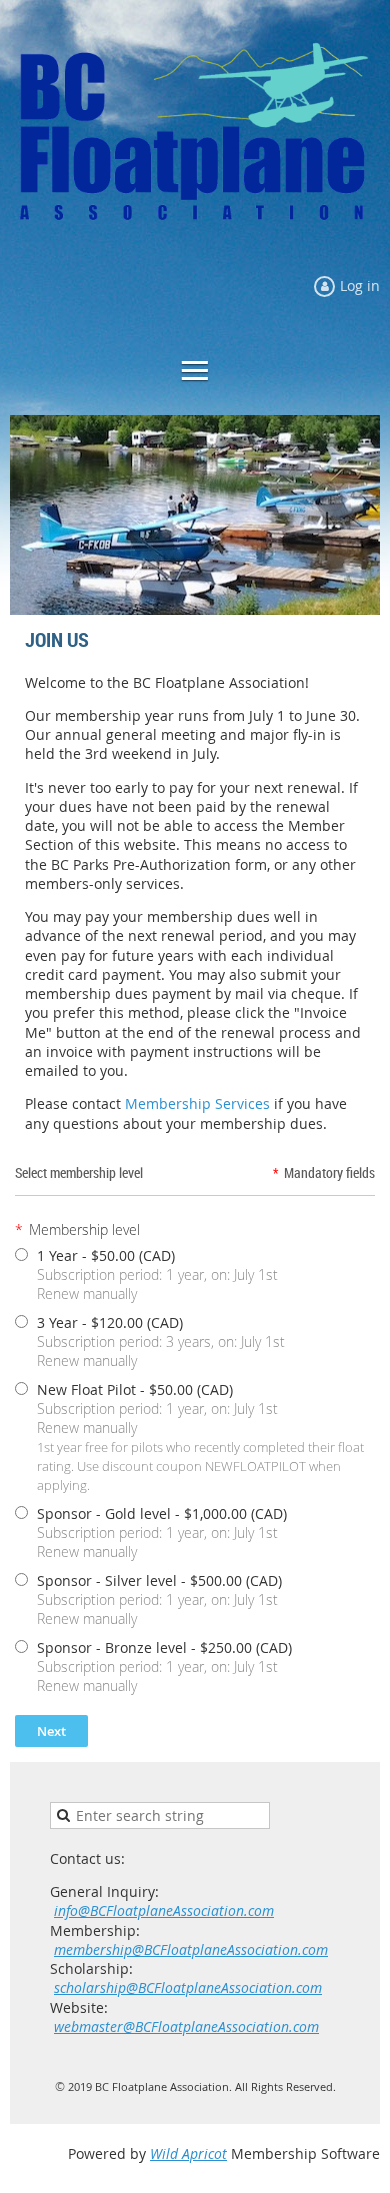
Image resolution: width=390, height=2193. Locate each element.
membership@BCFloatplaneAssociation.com (191, 1949)
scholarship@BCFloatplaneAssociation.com (188, 1987)
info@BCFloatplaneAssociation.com (164, 1910)
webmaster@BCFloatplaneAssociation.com (186, 2026)
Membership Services (197, 1103)
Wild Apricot (188, 2153)
